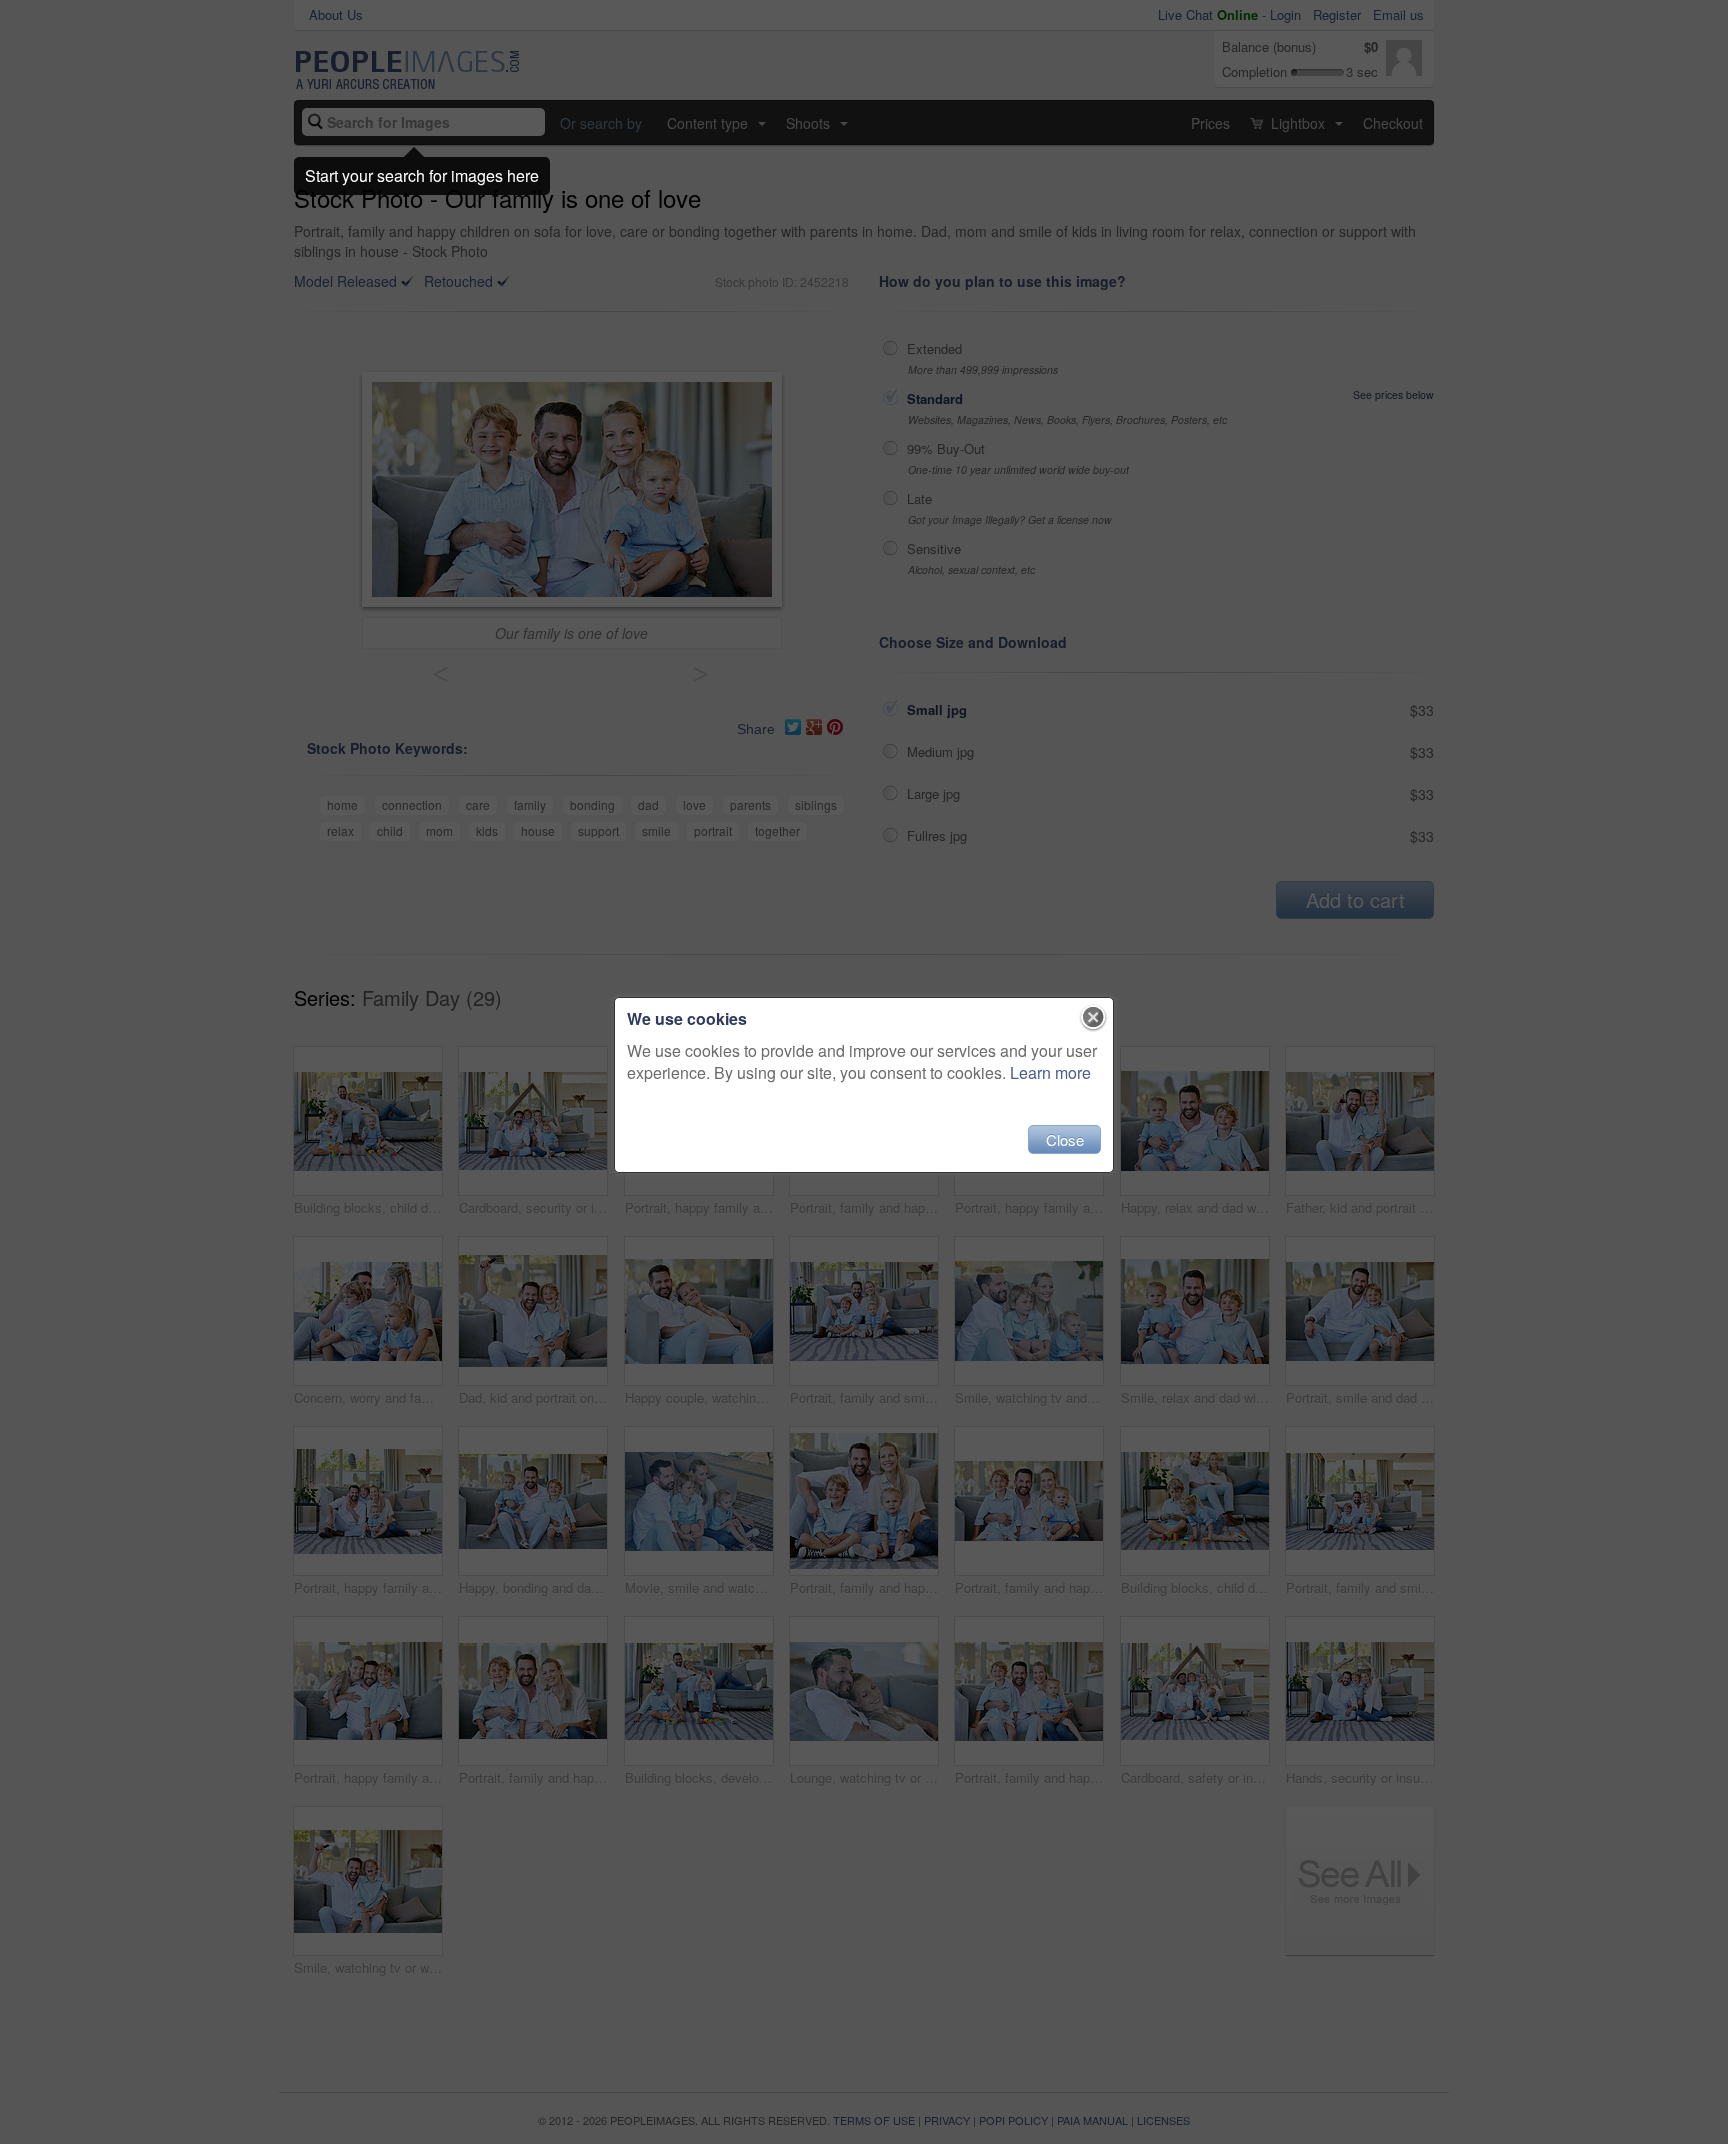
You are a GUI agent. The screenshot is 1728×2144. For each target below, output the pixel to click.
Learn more (1050, 1072)
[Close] (1093, 1018)
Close (1065, 1139)
